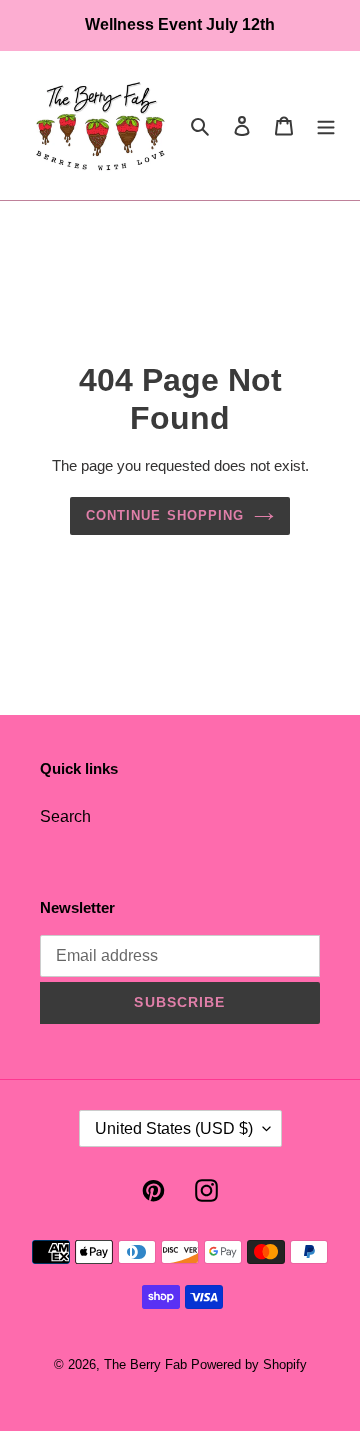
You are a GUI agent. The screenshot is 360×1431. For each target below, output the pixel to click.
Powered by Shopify (249, 1364)
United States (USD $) (174, 1128)
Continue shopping (165, 515)
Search (65, 816)
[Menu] (326, 125)
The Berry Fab (145, 1364)
